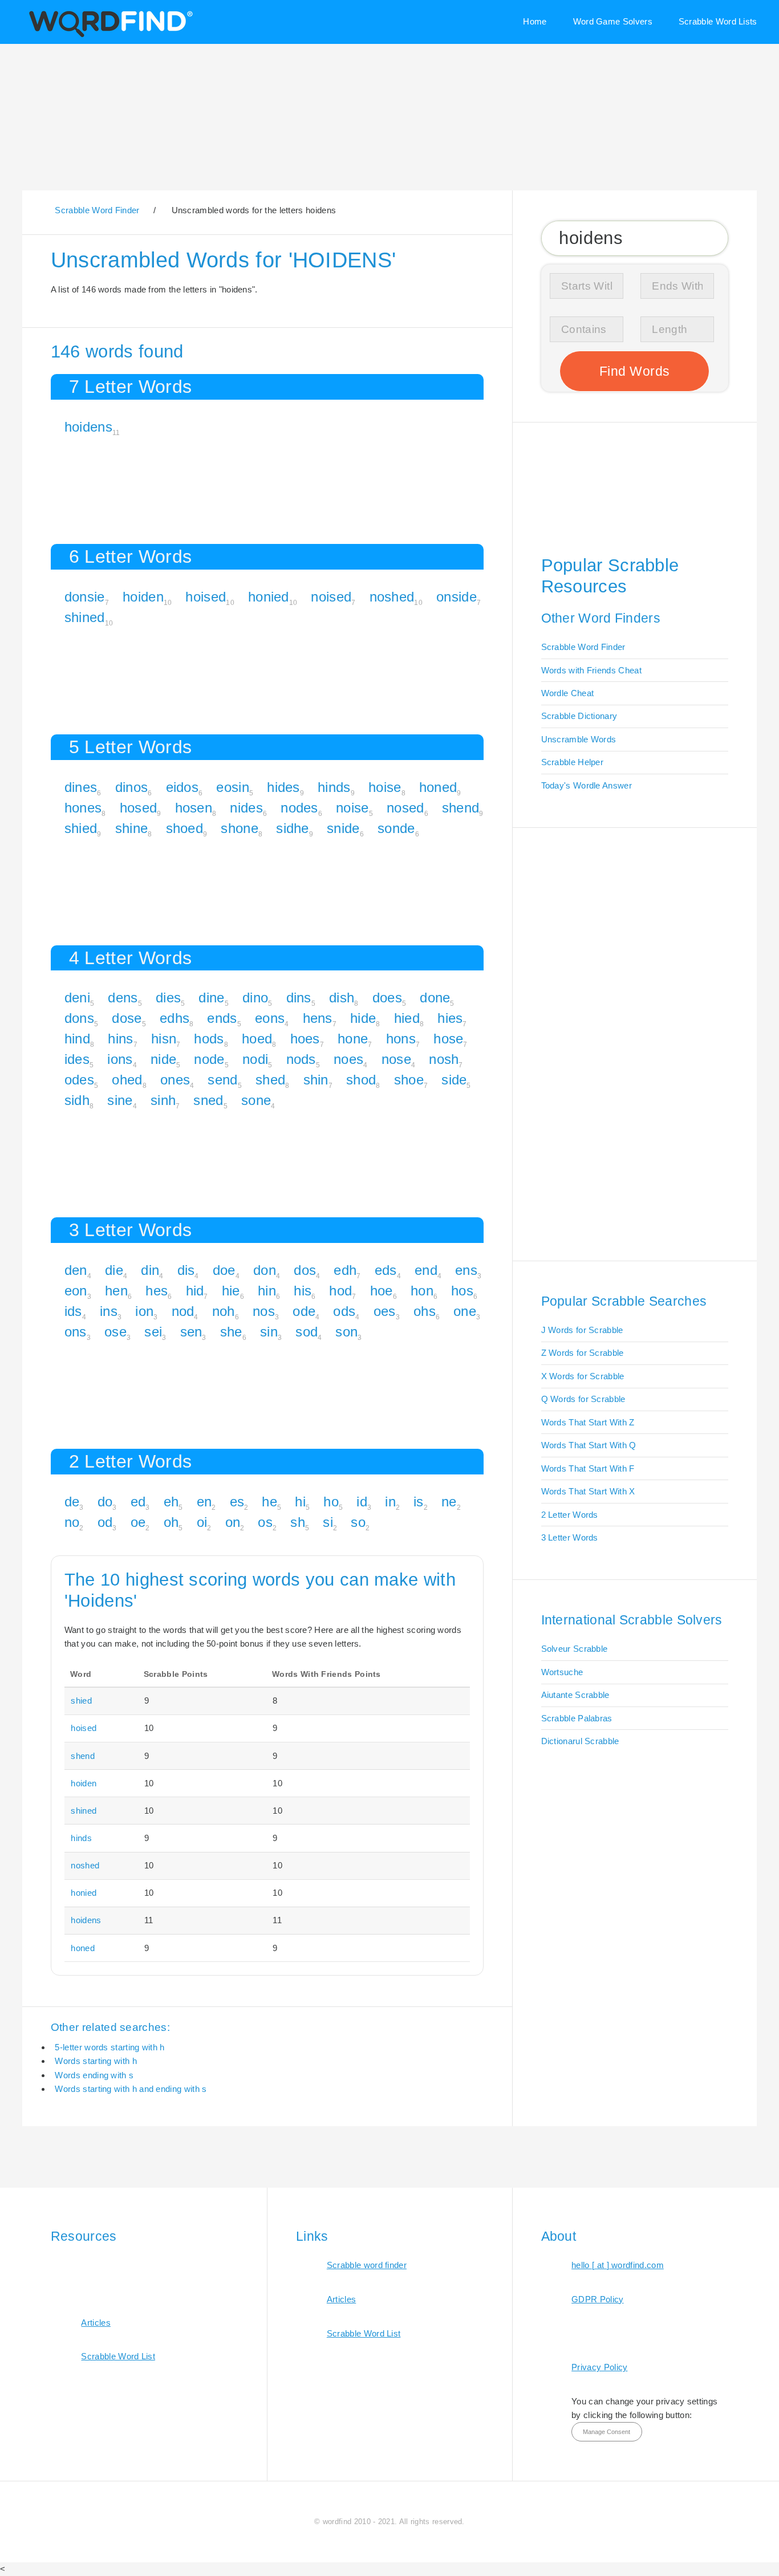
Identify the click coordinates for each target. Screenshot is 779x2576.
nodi (255, 1059)
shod (361, 1080)
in (390, 1502)
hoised (206, 597)
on (233, 1522)
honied (269, 597)
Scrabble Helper (573, 762)
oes (385, 1311)
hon (422, 1291)
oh (171, 1522)
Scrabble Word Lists (718, 21)
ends (222, 1018)
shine (132, 828)
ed (138, 1502)
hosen (194, 808)
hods (209, 1039)
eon (76, 1291)
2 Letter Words (570, 1515)
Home (535, 21)
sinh (163, 1100)
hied (407, 1018)
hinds (334, 787)
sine (120, 1100)
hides (283, 787)
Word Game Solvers (613, 21)
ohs (425, 1311)
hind (77, 1039)
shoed (185, 828)
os (265, 1522)
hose (448, 1039)
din (150, 1270)
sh (298, 1522)
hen (116, 1291)
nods (301, 1059)
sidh (77, 1100)
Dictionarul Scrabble (580, 1741)
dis (186, 1270)
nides (246, 808)
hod (340, 1291)
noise (352, 808)
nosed (405, 808)
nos (264, 1311)
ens (466, 1270)
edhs (175, 1018)
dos (305, 1270)
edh (345, 1270)
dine (211, 998)
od (105, 1522)
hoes (305, 1039)
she (231, 1332)
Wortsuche (562, 1672)
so (358, 1522)
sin (269, 1332)
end (426, 1270)
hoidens (88, 427)
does (387, 998)
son (346, 1332)
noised (331, 597)
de (72, 1502)
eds (386, 1270)
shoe (409, 1080)
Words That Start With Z (588, 1422)
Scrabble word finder (367, 2265)
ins (109, 1311)
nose (396, 1059)
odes (79, 1080)
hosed (139, 808)
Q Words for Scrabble (583, 1399)
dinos (132, 787)
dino (255, 998)
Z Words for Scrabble (583, 1353)
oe (138, 1522)
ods (344, 1311)
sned (208, 1100)
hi (300, 1502)
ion (144, 1311)
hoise (385, 787)
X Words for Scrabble (583, 1376)
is (419, 1502)
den (76, 1270)
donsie (85, 597)
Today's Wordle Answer (587, 785)
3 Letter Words (570, 1537)
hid (195, 1291)
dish (342, 998)
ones (175, 1080)
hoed (257, 1039)
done (435, 998)
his (303, 1291)
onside (457, 597)
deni (77, 998)
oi (202, 1522)
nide (163, 1059)
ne (449, 1502)
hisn (164, 1039)
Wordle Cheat (568, 693)
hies (450, 1018)
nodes (299, 808)
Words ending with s (94, 2075)
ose (115, 1332)
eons (270, 1018)
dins (299, 998)
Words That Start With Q (589, 1445)
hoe (382, 1291)
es (237, 1502)
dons (79, 1018)
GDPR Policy (597, 2299)
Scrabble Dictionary (579, 716)
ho (331, 1502)
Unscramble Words (579, 739)
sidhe (293, 828)
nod (183, 1311)
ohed (127, 1080)
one (465, 1311)
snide (343, 828)
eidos (182, 787)
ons (76, 1332)
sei (153, 1332)
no (72, 1522)
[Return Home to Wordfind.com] (109, 36)
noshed (392, 597)
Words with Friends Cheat (591, 670)
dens (123, 998)
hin (267, 1291)
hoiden (143, 597)
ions (120, 1059)
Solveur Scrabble (575, 1649)
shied (81, 828)
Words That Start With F (588, 1468)
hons (401, 1039)
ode (304, 1311)
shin (316, 1080)
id (362, 1502)
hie (231, 1291)
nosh (444, 1059)
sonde (396, 828)
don (265, 1270)
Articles (96, 2323)
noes (348, 1059)
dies (168, 998)
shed (270, 1080)
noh (224, 1311)
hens (318, 1018)
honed (438, 787)
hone (353, 1039)
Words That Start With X (588, 1491)
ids (73, 1311)
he (269, 1502)
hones (83, 808)
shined (85, 617)
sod (307, 1332)
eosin (233, 787)
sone (256, 1100)
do (105, 1502)
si (328, 1522)
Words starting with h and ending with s (131, 2089)
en (204, 1502)
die (114, 1270)
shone (240, 828)
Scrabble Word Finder (583, 647)
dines (81, 787)
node (209, 1059)
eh (171, 1502)
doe (224, 1270)
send (222, 1080)
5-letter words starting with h (109, 2047)
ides (77, 1059)
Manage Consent (606, 2432)
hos (462, 1291)
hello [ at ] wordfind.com (618, 2265)
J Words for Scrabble (582, 1330)
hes (157, 1291)
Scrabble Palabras (577, 1718)
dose (127, 1018)
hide (363, 1018)
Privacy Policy (599, 2367)
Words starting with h (96, 2061)
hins (120, 1039)
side (454, 1080)
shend (461, 808)
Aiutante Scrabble (575, 1695)
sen (191, 1332)
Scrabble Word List (118, 2356)
